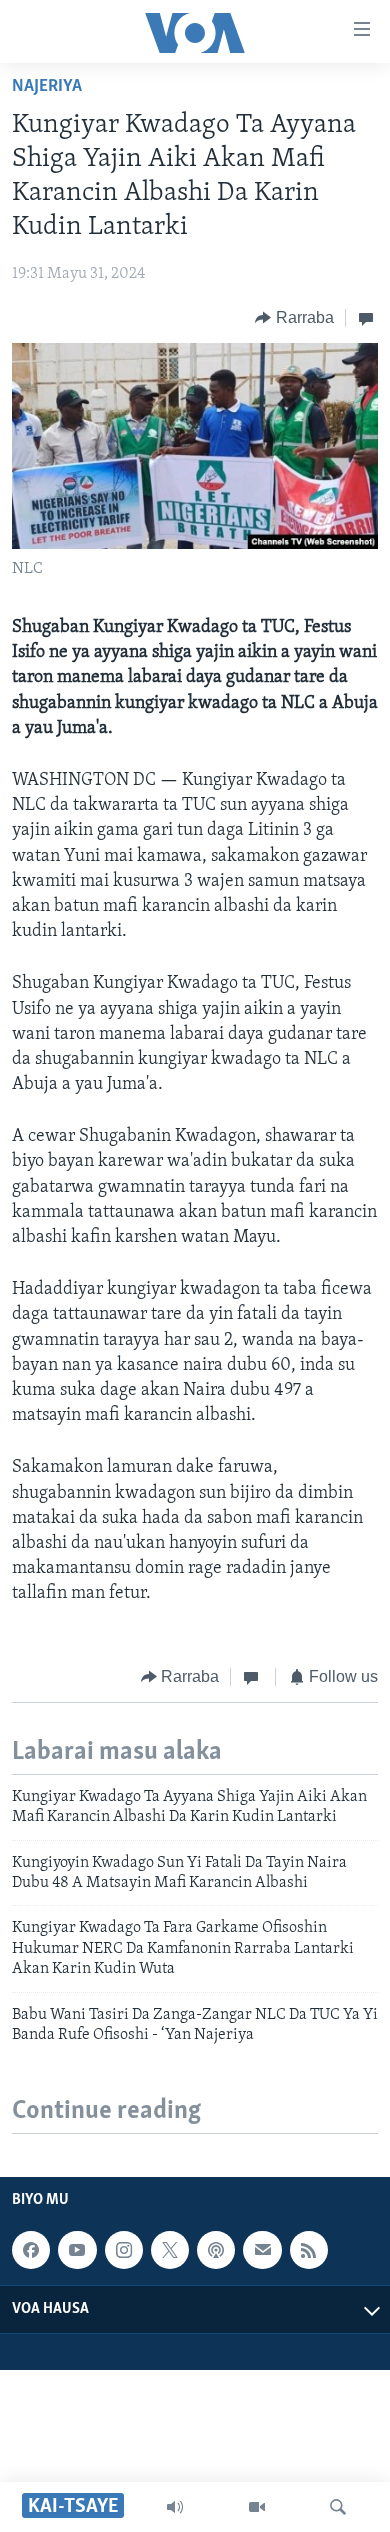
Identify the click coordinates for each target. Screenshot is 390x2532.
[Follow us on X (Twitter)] (170, 2250)
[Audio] (175, 2507)
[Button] (294, 318)
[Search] (338, 2507)
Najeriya (47, 87)
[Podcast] (216, 2250)
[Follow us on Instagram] (124, 2250)
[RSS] (309, 2250)
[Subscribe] (262, 2250)
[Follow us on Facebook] (31, 2250)
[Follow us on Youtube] (77, 2250)
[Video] (257, 2507)
